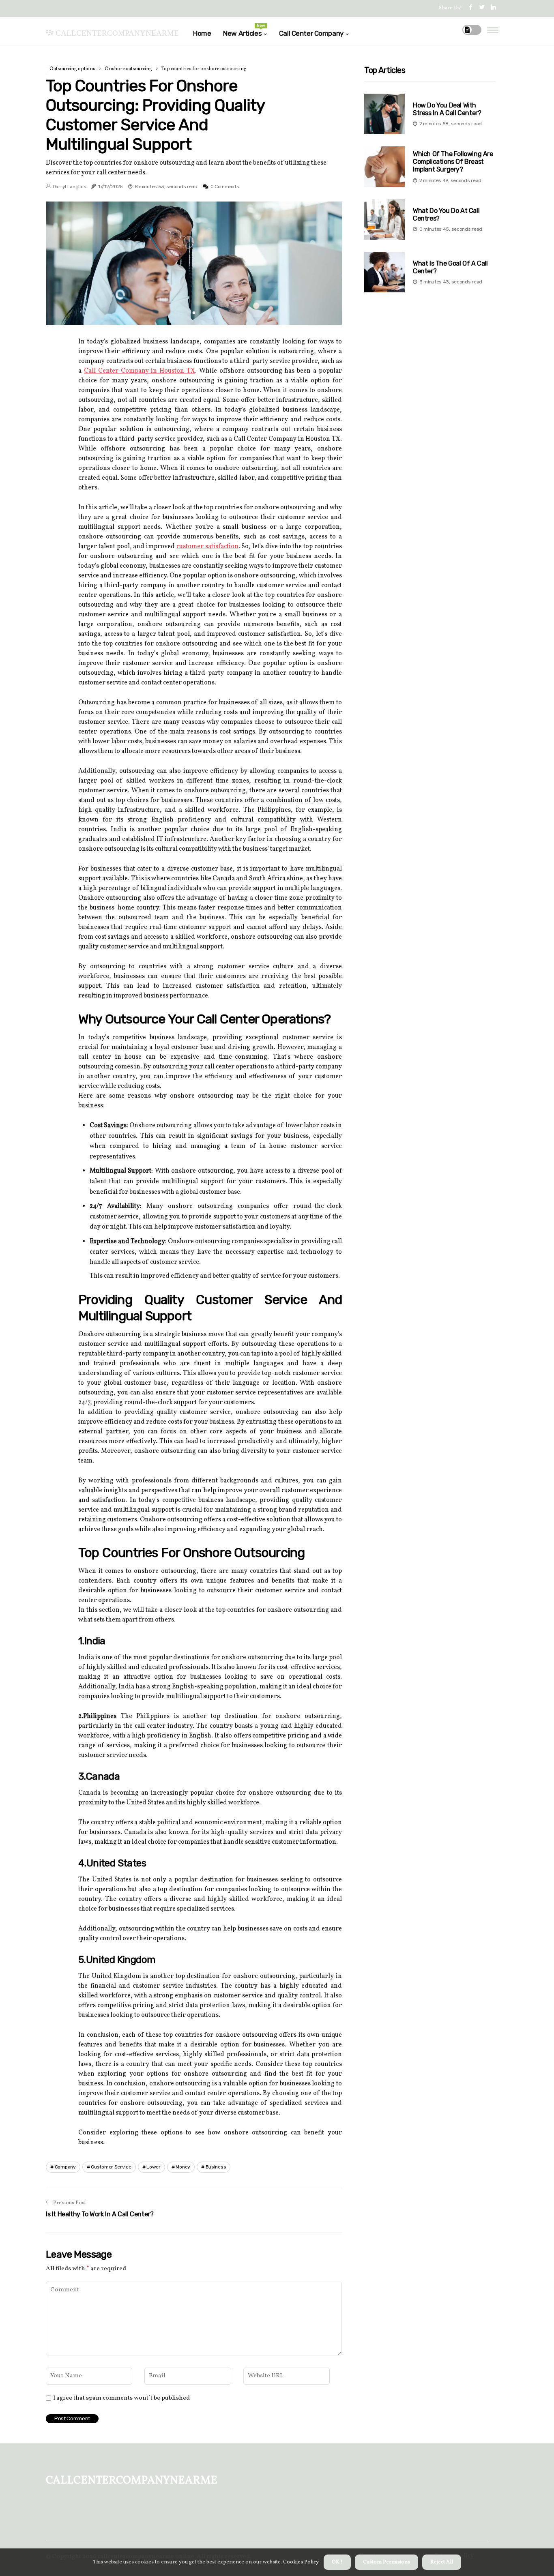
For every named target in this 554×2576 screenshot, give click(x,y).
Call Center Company (311, 33)
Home (202, 33)
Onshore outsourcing (128, 69)
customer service (111, 2167)
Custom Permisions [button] (387, 2562)
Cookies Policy (300, 2562)
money (183, 2167)
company (65, 2167)
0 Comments (225, 187)
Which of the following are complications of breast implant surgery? (453, 162)
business (216, 2167)
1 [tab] (194, 313)
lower (154, 2167)
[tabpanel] (194, 263)
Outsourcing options (72, 69)
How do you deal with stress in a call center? (447, 109)
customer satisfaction (207, 547)
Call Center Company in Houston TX (140, 371)
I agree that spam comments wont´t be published (121, 2398)
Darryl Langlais (70, 187)
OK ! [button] (337, 2562)
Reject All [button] (442, 2562)
